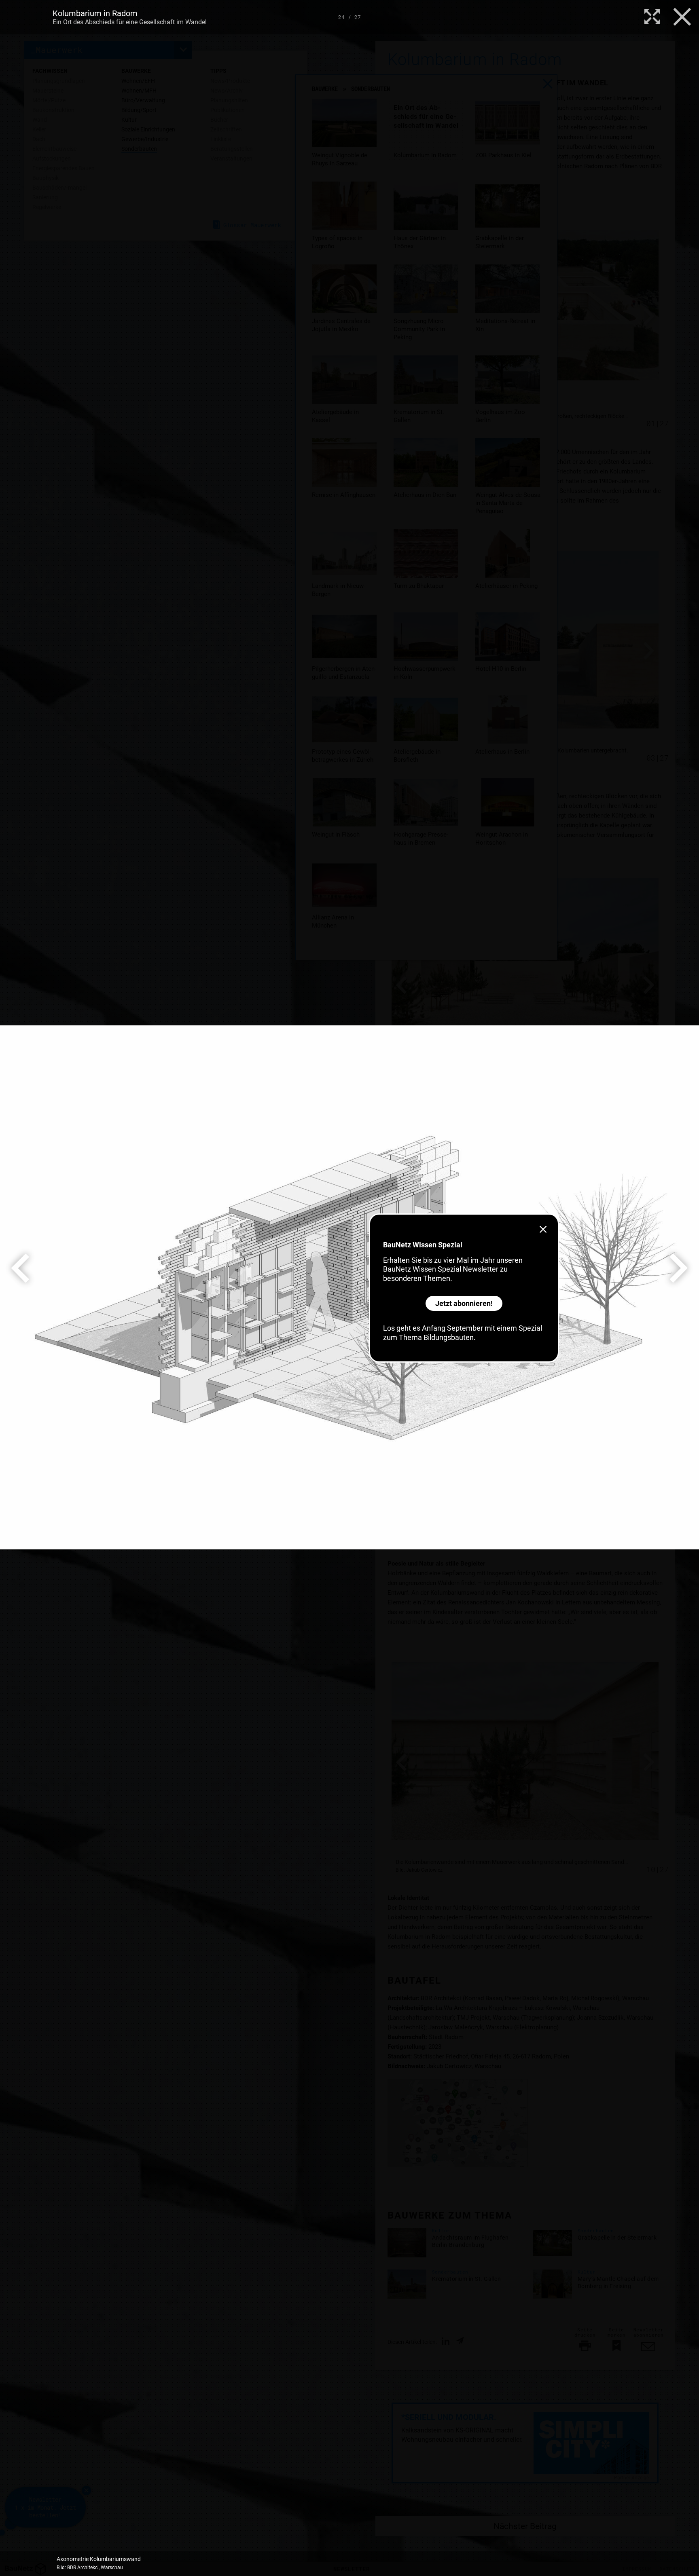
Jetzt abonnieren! (464, 1303)
